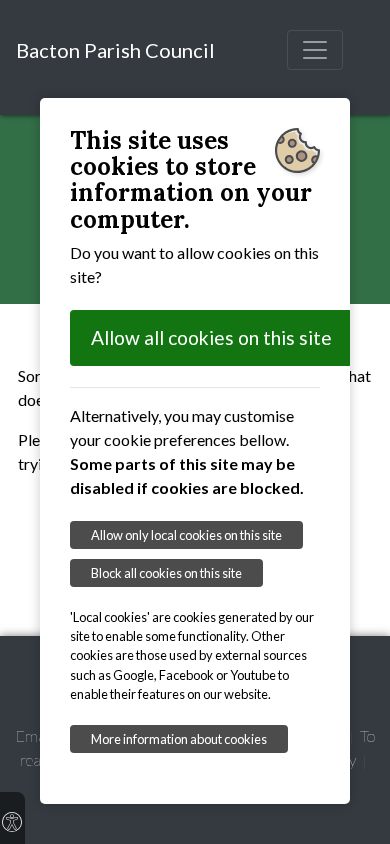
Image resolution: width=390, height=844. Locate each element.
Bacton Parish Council (115, 50)
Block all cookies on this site (166, 573)
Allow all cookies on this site (211, 337)
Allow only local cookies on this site (186, 535)
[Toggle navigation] (315, 50)
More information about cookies (179, 739)
